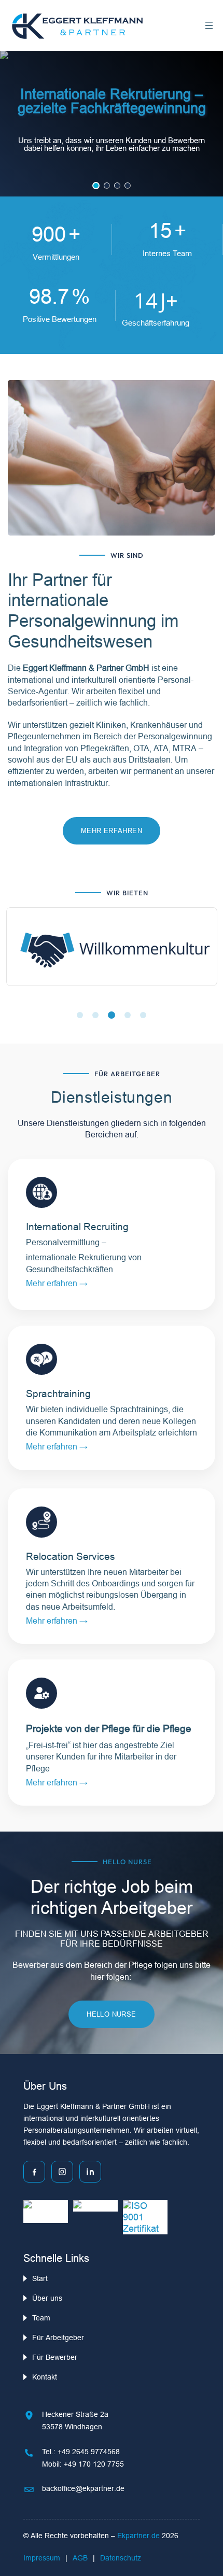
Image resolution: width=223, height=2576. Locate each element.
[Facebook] (34, 2172)
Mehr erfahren (53, 1283)
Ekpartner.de (140, 2536)
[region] (112, 124)
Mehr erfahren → (57, 1446)
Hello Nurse (111, 2014)
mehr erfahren (112, 830)
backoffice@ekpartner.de (83, 2488)
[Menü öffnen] (209, 25)
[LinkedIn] (90, 2172)
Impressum (42, 2558)
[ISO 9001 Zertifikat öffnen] (145, 2217)
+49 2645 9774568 (89, 2452)
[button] (96, 186)
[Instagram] (62, 2172)
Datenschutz (121, 2558)
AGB (80, 2558)
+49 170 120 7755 (94, 2464)
